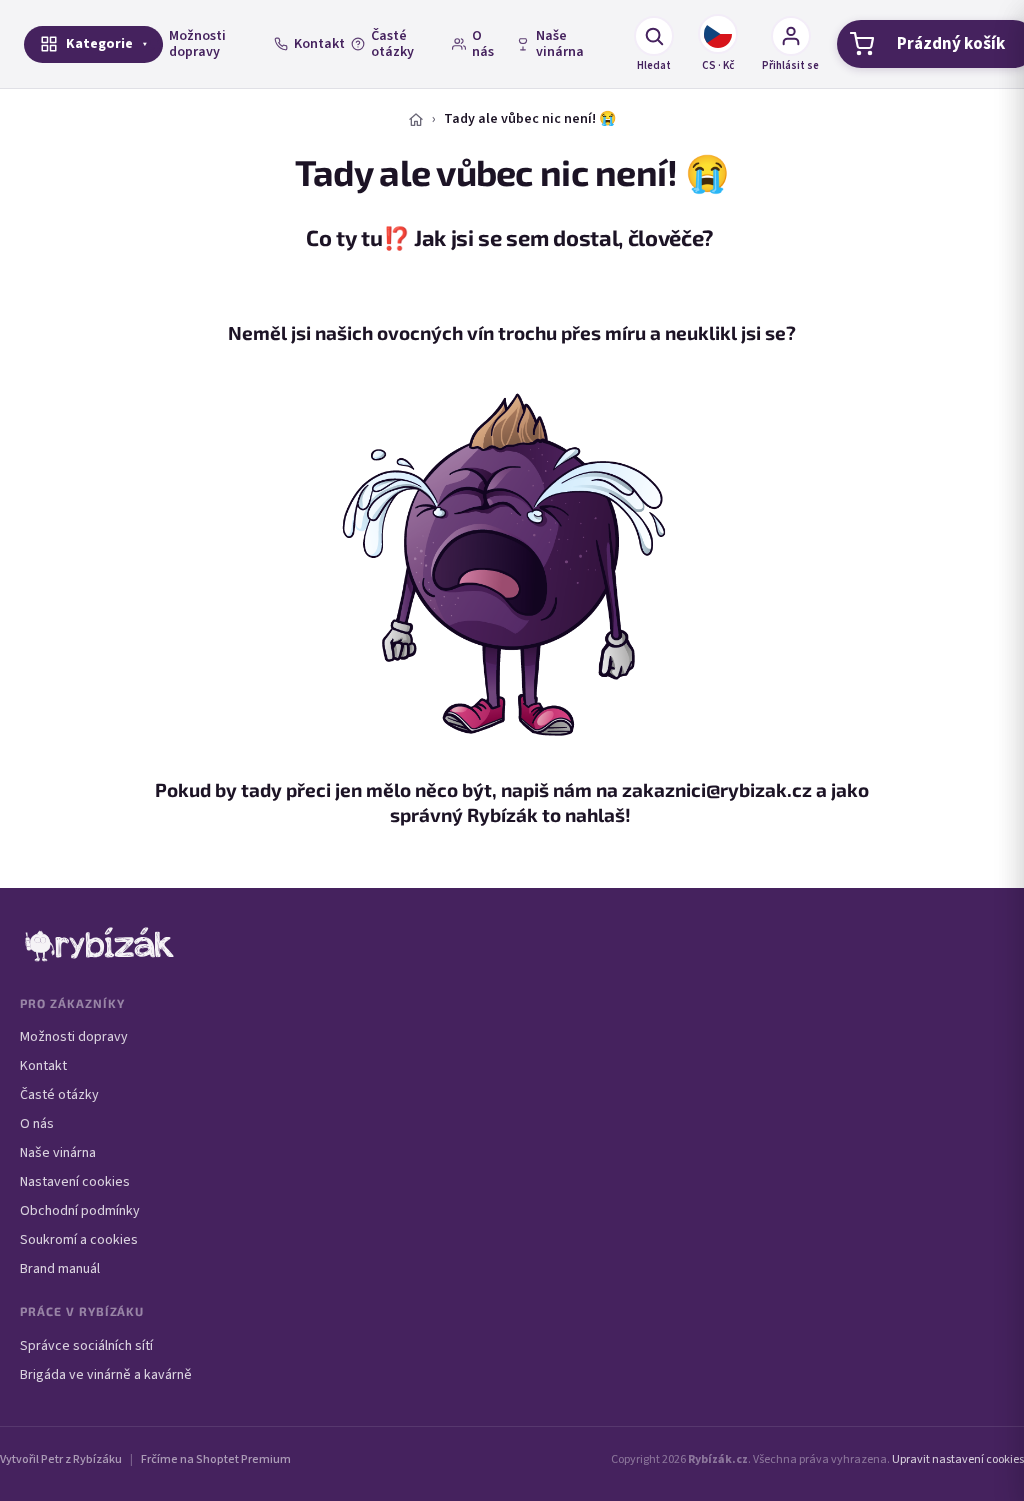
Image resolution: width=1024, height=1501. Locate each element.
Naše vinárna (560, 44)
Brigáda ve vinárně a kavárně (106, 1375)
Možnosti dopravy (197, 44)
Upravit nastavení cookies (958, 1459)
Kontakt (319, 44)
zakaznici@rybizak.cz (717, 789)
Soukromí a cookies (79, 1240)
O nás (483, 44)
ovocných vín (435, 332)
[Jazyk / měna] (718, 34)
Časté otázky (392, 44)
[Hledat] (654, 36)
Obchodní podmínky (80, 1211)
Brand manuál (60, 1269)
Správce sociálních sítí (86, 1346)
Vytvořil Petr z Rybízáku (61, 1459)
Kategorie (99, 44)
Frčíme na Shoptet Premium (216, 1459)
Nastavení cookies (75, 1182)
